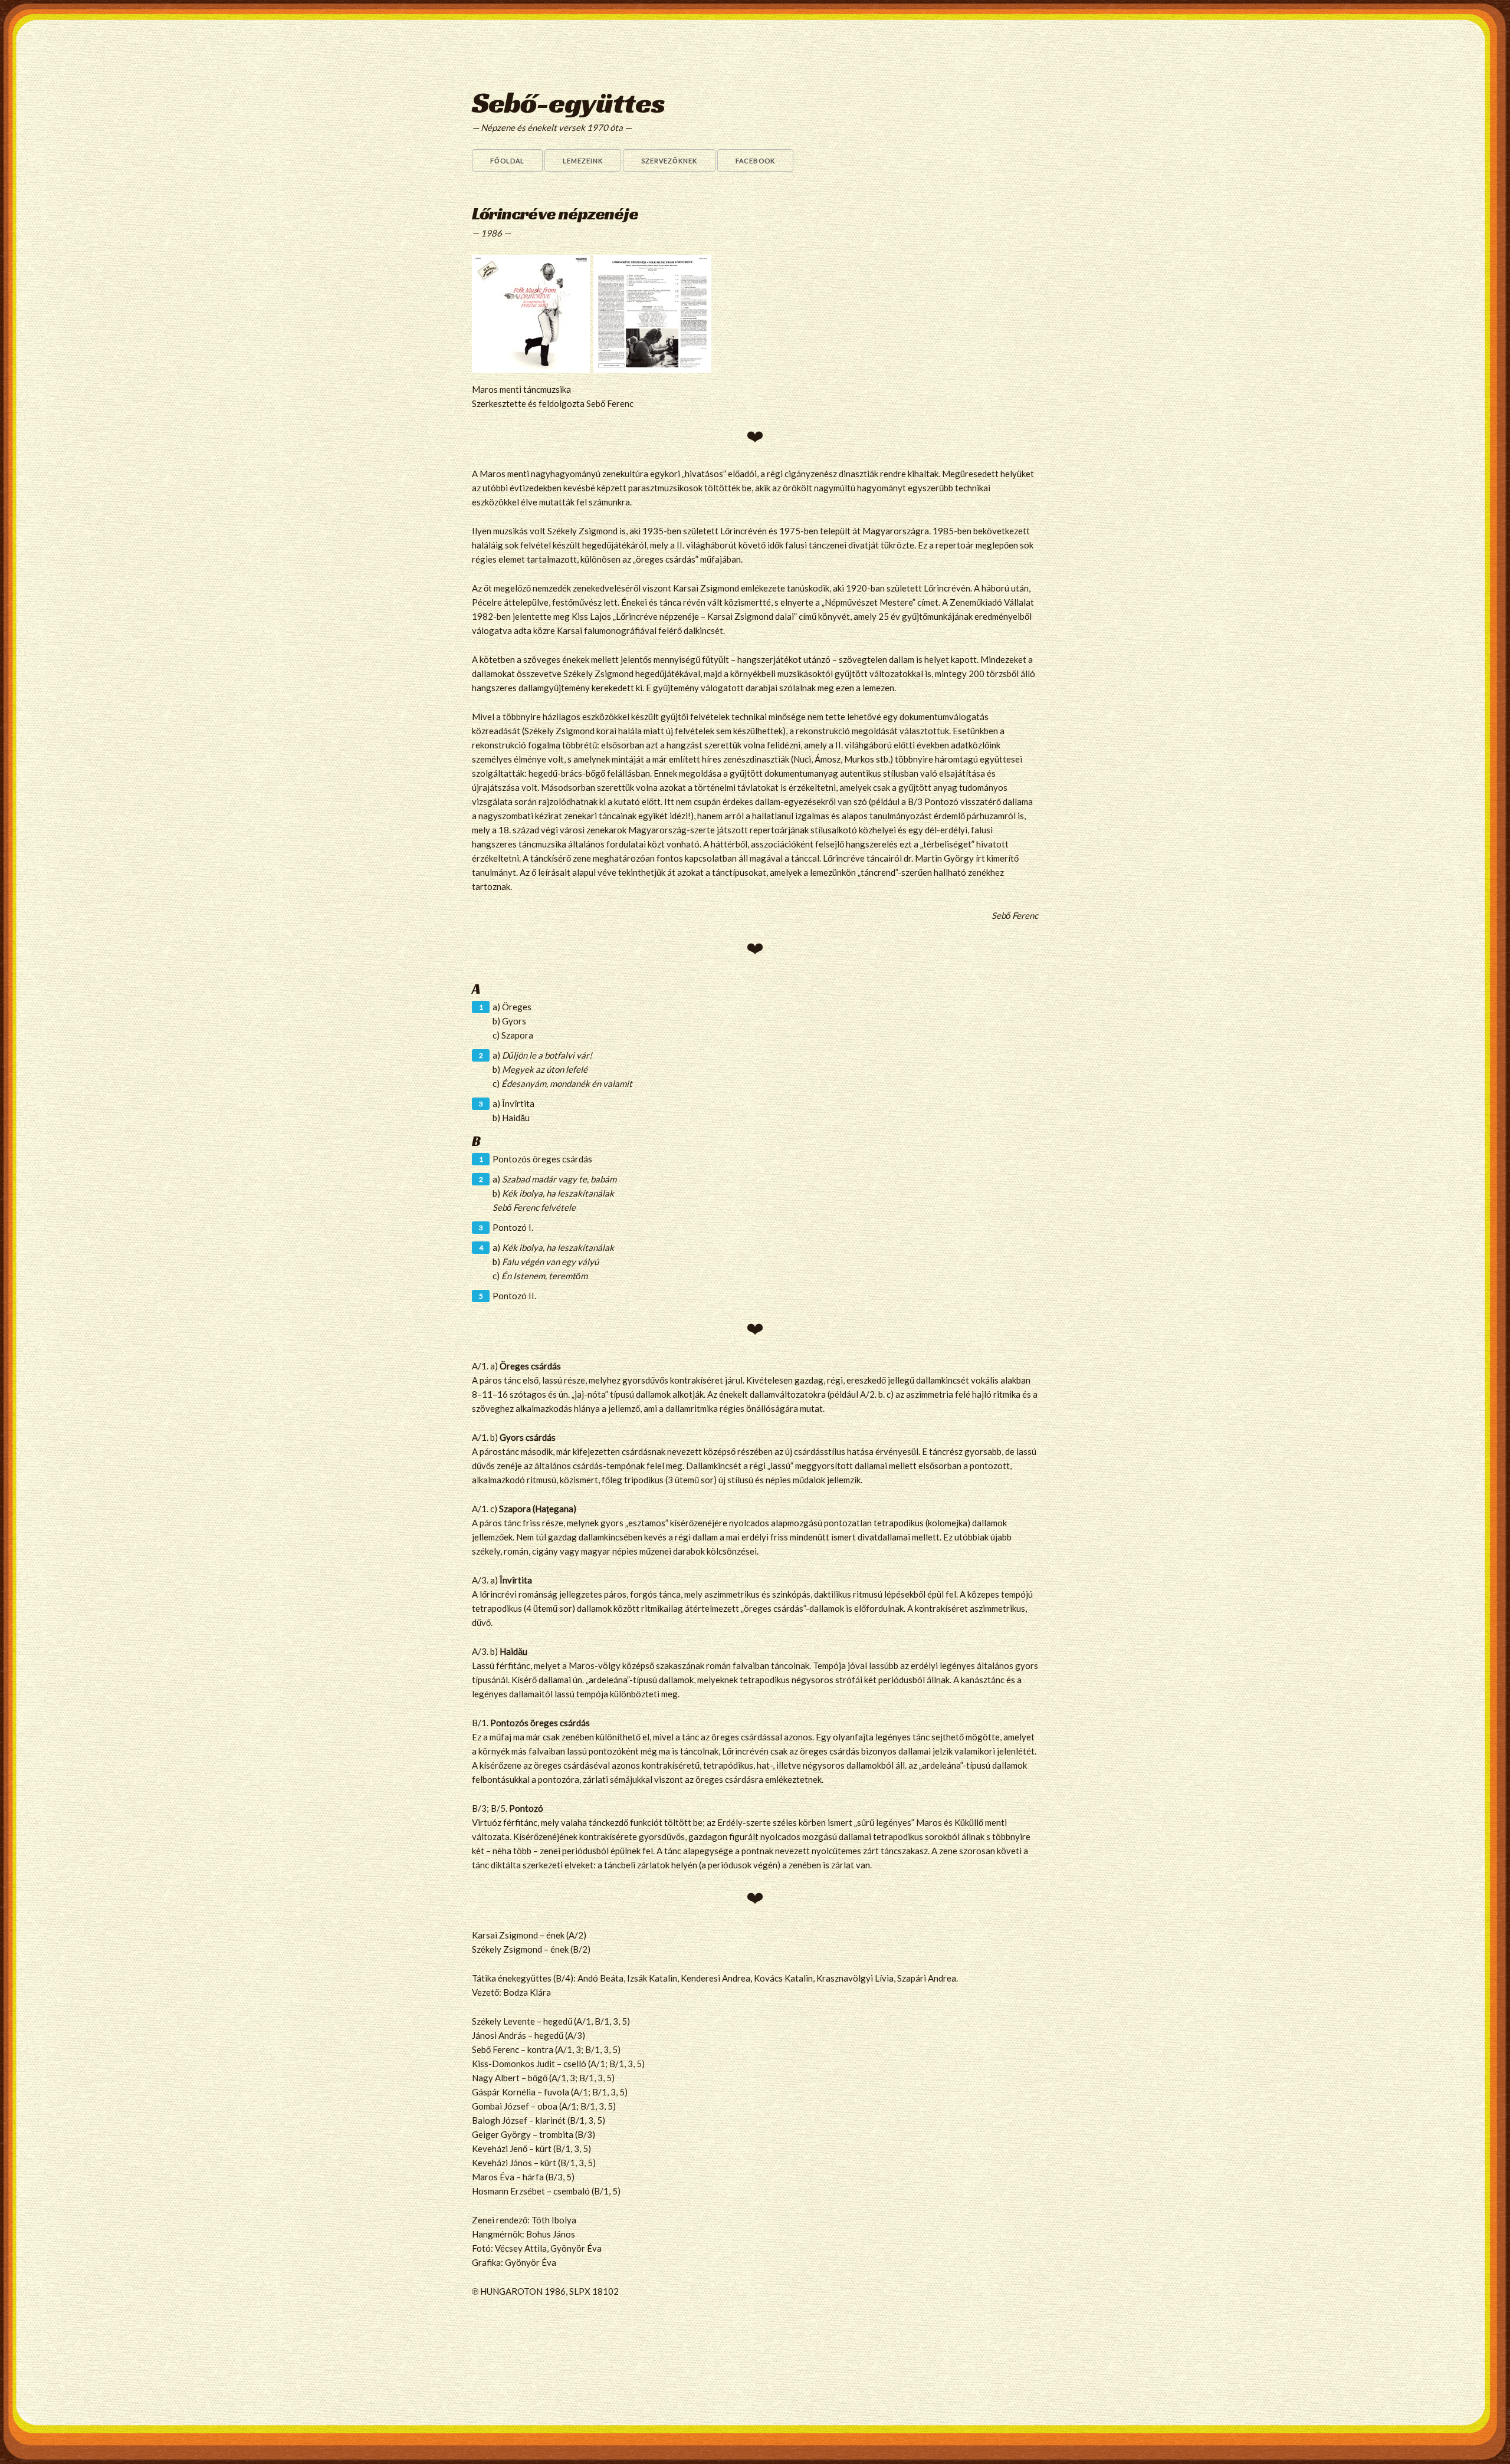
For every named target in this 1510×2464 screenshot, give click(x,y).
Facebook (755, 161)
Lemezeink (583, 161)
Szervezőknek (669, 161)
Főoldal (507, 161)
